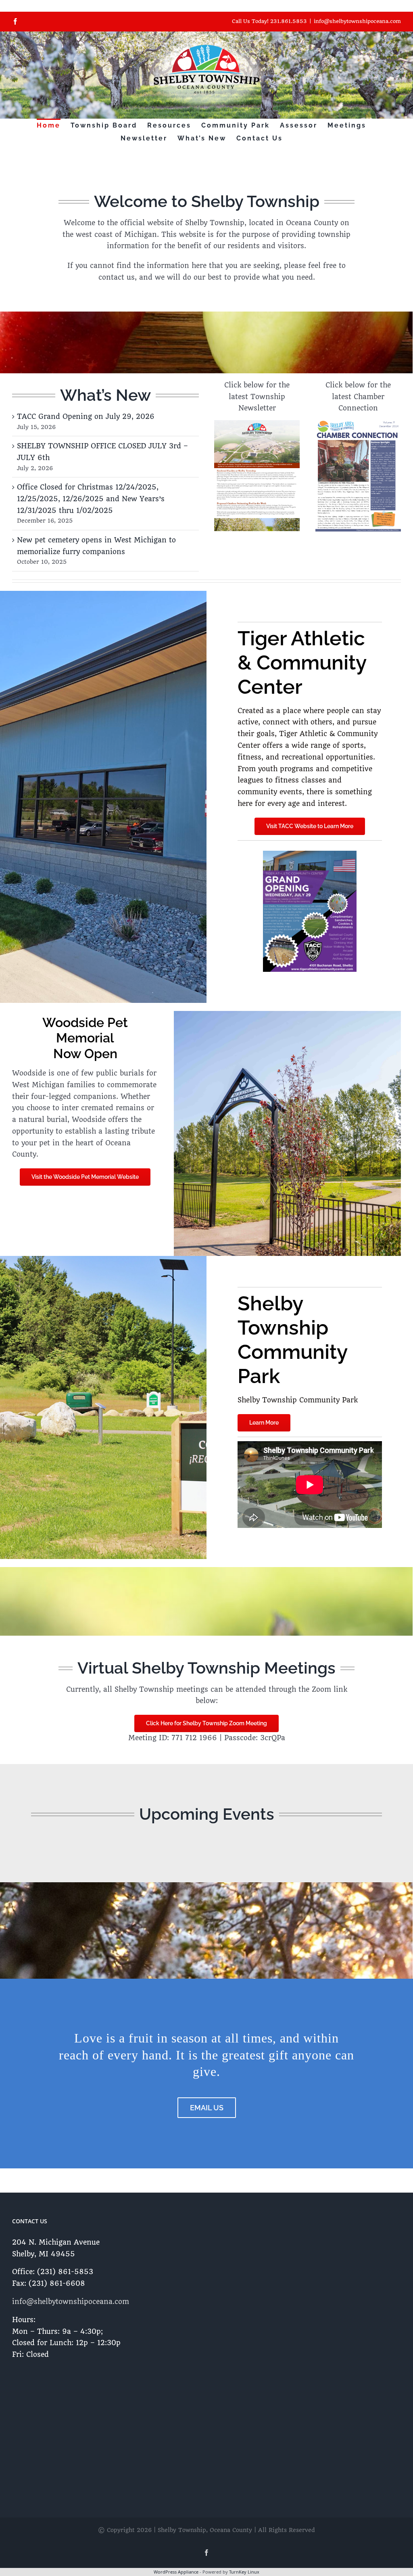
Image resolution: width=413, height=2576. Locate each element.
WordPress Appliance (176, 2572)
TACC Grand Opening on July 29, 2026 (86, 416)
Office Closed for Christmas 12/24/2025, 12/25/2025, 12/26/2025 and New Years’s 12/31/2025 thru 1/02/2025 (91, 499)
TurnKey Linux (244, 2572)
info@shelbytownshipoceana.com (357, 21)
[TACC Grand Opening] (310, 854)
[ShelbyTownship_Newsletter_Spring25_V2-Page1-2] (257, 423)
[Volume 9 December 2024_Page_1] (358, 423)
